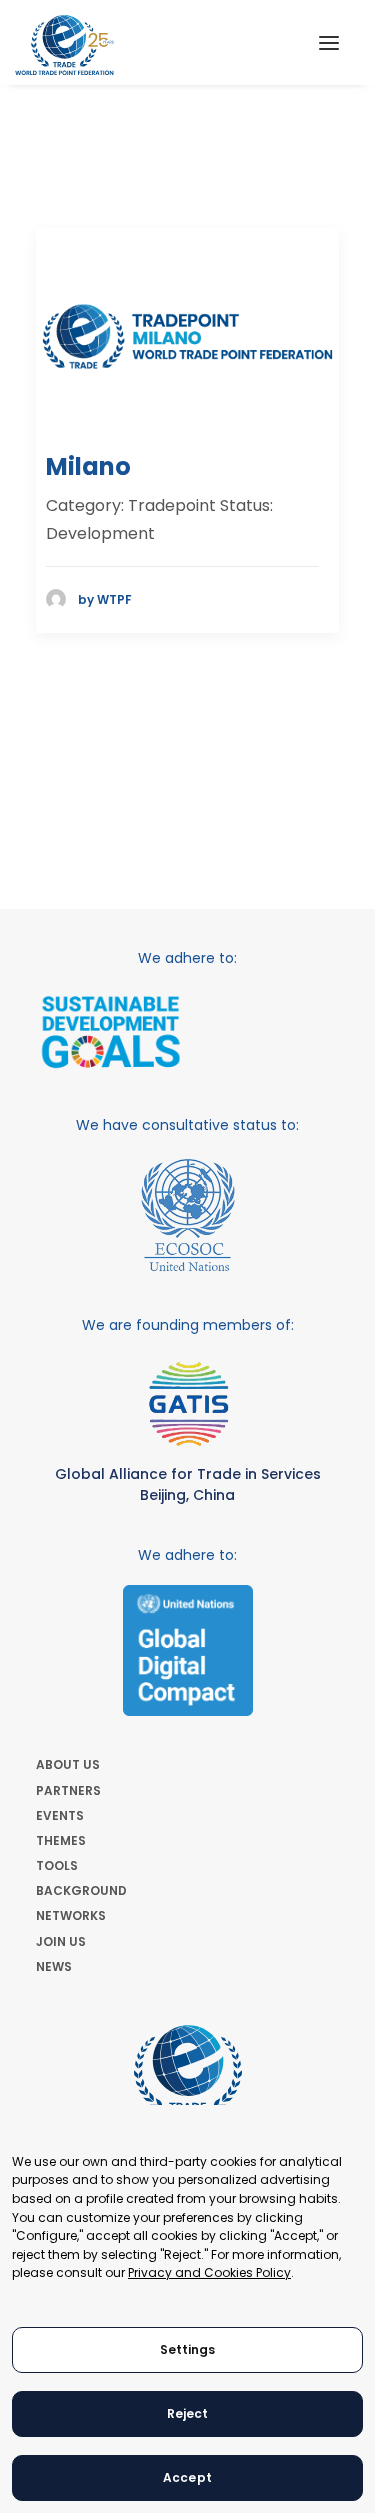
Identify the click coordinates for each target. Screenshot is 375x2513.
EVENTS (60, 1815)
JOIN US (61, 1941)
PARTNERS (68, 1790)
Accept (187, 2477)
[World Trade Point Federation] (64, 45)
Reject (188, 2413)
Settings (188, 2349)
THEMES (61, 1840)
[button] (329, 42)
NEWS (54, 1966)
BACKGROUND (81, 1890)
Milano (88, 466)
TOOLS (57, 1865)
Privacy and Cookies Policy (209, 2272)
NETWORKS (71, 1915)
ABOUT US (68, 1764)
